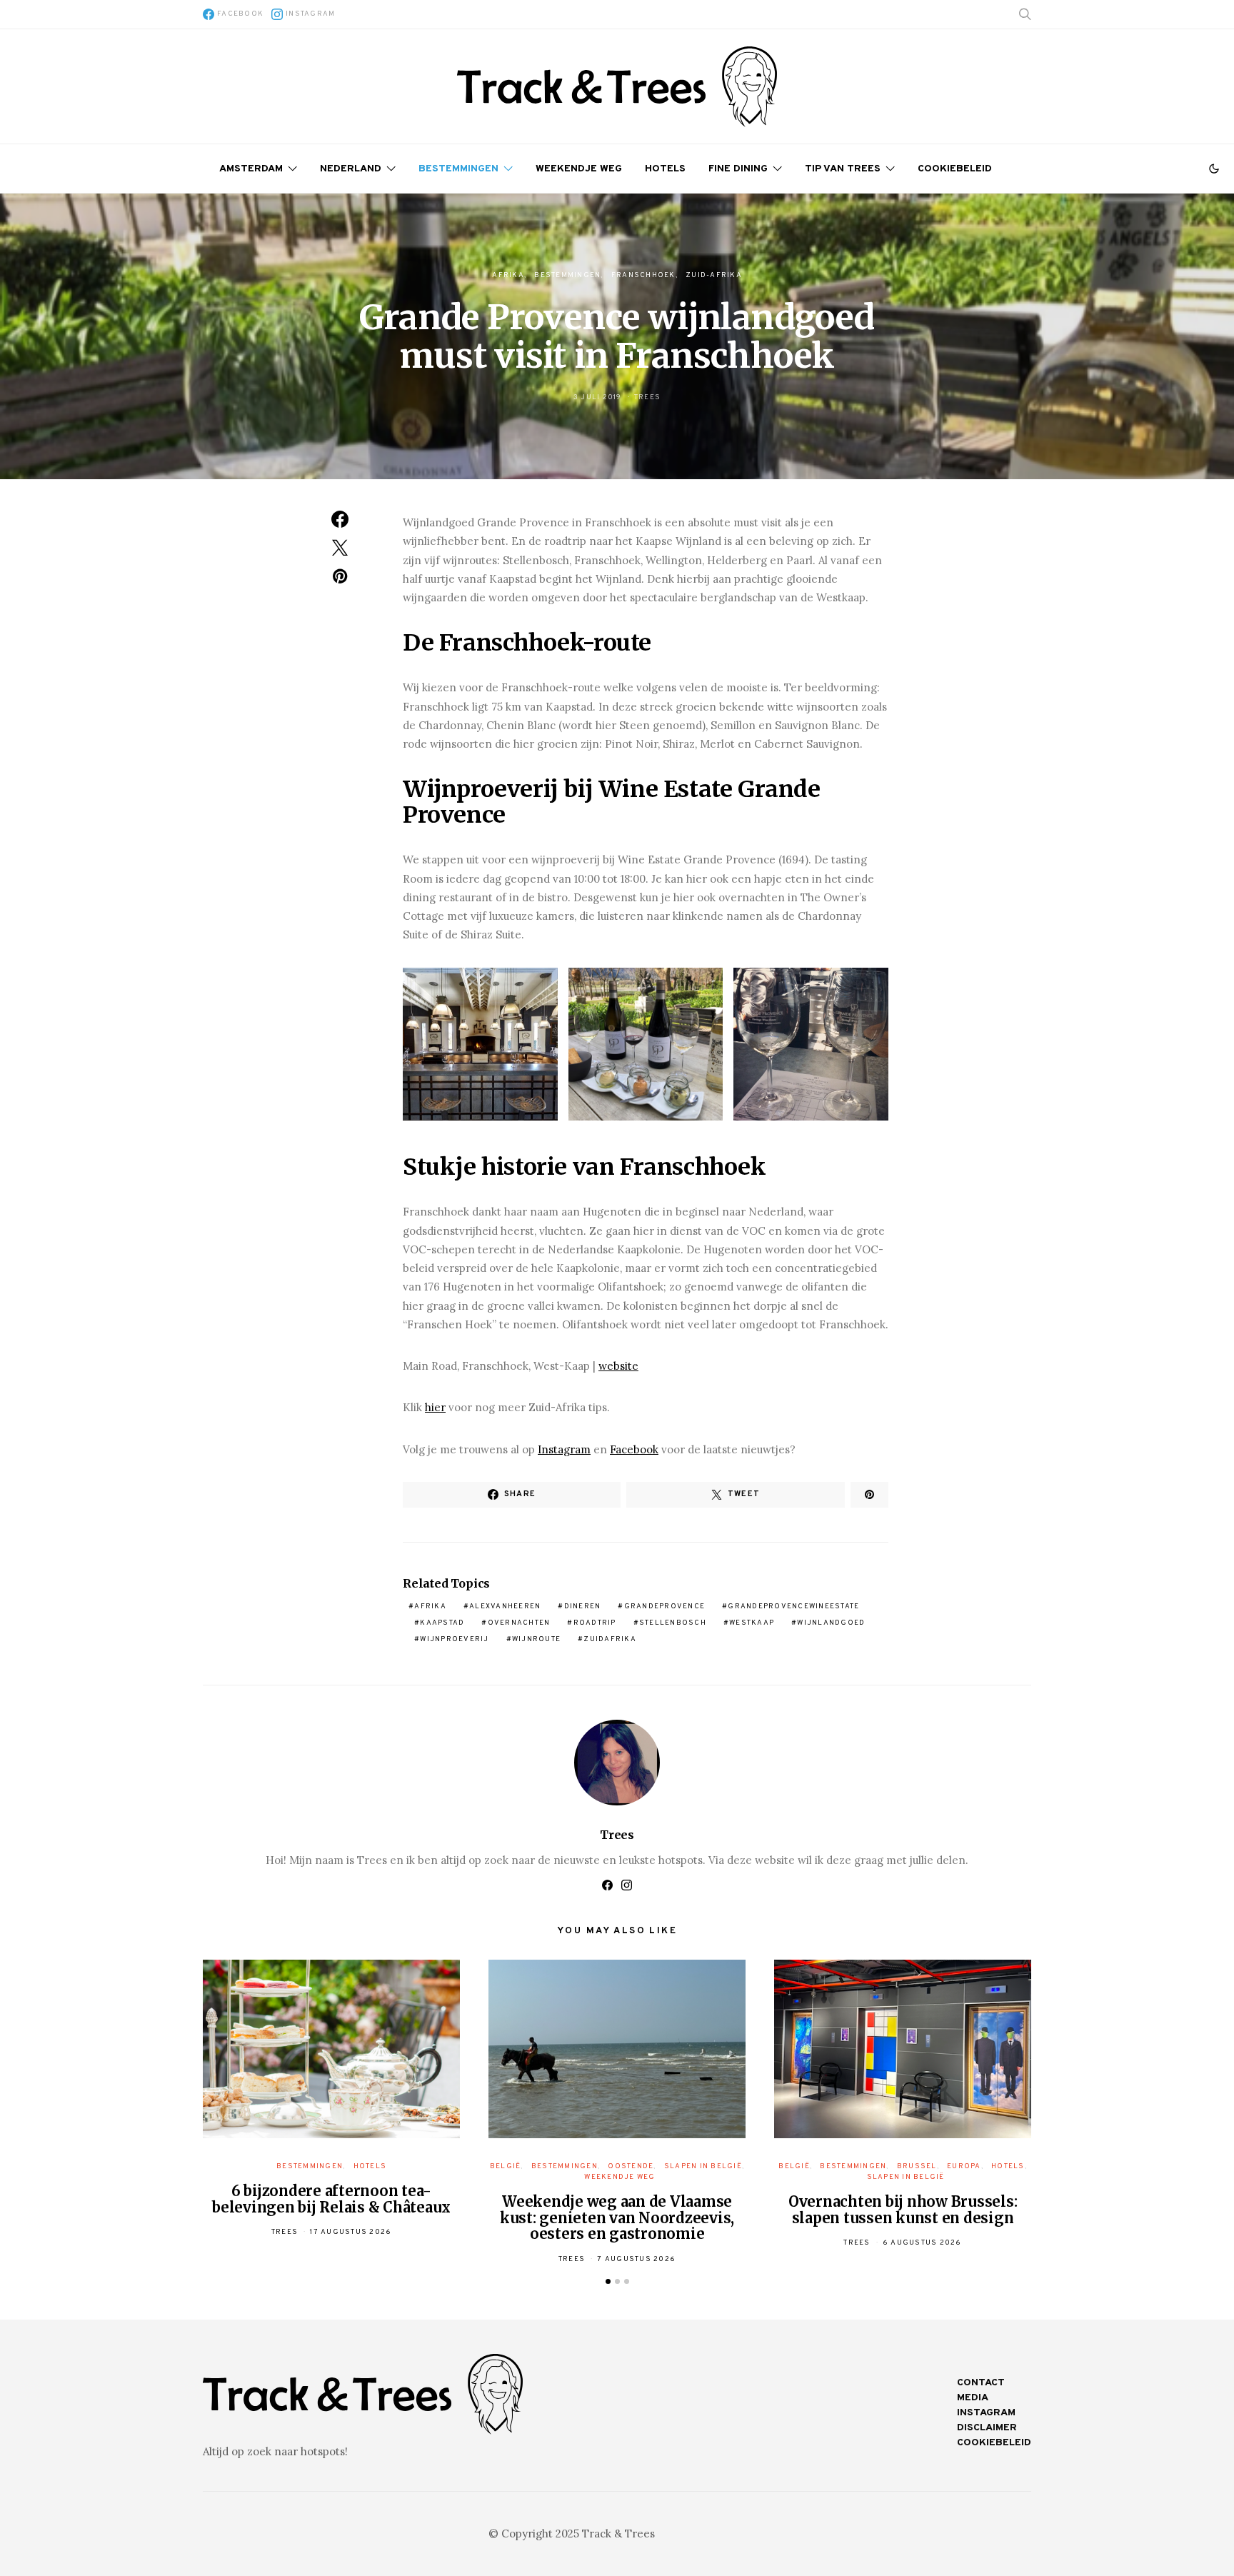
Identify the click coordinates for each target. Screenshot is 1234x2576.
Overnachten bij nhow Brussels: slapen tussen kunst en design (903, 2210)
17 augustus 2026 (351, 2232)
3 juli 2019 (598, 397)
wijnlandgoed (831, 1623)
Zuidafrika (610, 1639)
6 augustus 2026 (922, 2243)
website (618, 1366)
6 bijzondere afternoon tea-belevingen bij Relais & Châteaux (331, 2199)
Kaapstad (442, 1623)
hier (435, 1407)
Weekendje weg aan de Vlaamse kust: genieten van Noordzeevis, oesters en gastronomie (617, 2217)
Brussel (917, 2166)
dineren (583, 1607)
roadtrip (595, 1623)
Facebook (634, 1449)
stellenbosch (673, 1623)
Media (973, 2398)
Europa (964, 2166)
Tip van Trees (843, 169)
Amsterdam (251, 169)
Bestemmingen (458, 169)
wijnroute (536, 1639)
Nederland (351, 169)
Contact (981, 2383)
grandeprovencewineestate (793, 1607)
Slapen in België (703, 2166)
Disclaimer (987, 2428)
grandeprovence (665, 1607)
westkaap (752, 1623)
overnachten (519, 1623)
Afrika (508, 275)
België (506, 2166)
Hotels (665, 169)
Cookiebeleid (955, 169)
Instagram (564, 1449)
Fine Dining (738, 169)
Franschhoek (643, 275)
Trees (647, 397)
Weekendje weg (579, 169)
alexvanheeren (505, 1607)
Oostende (631, 2166)
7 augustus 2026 (636, 2259)
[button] (1214, 169)
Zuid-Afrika (714, 275)
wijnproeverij (454, 1639)
